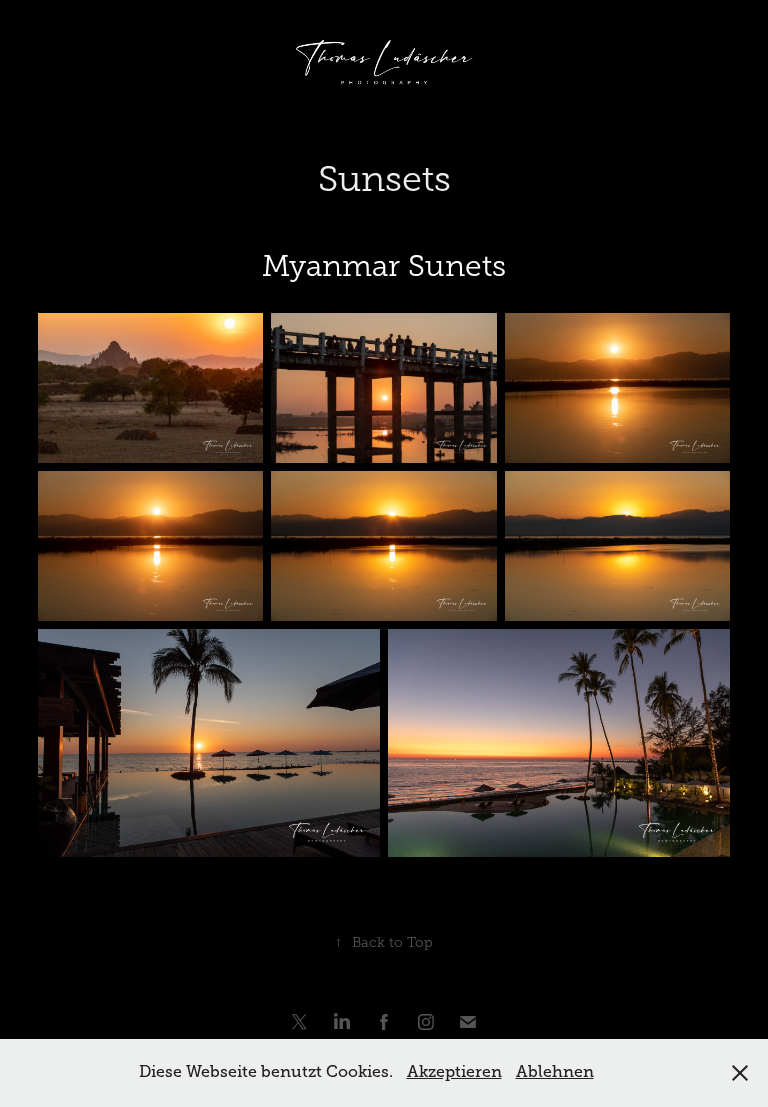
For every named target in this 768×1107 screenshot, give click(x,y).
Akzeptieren (454, 1072)
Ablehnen (555, 1072)
